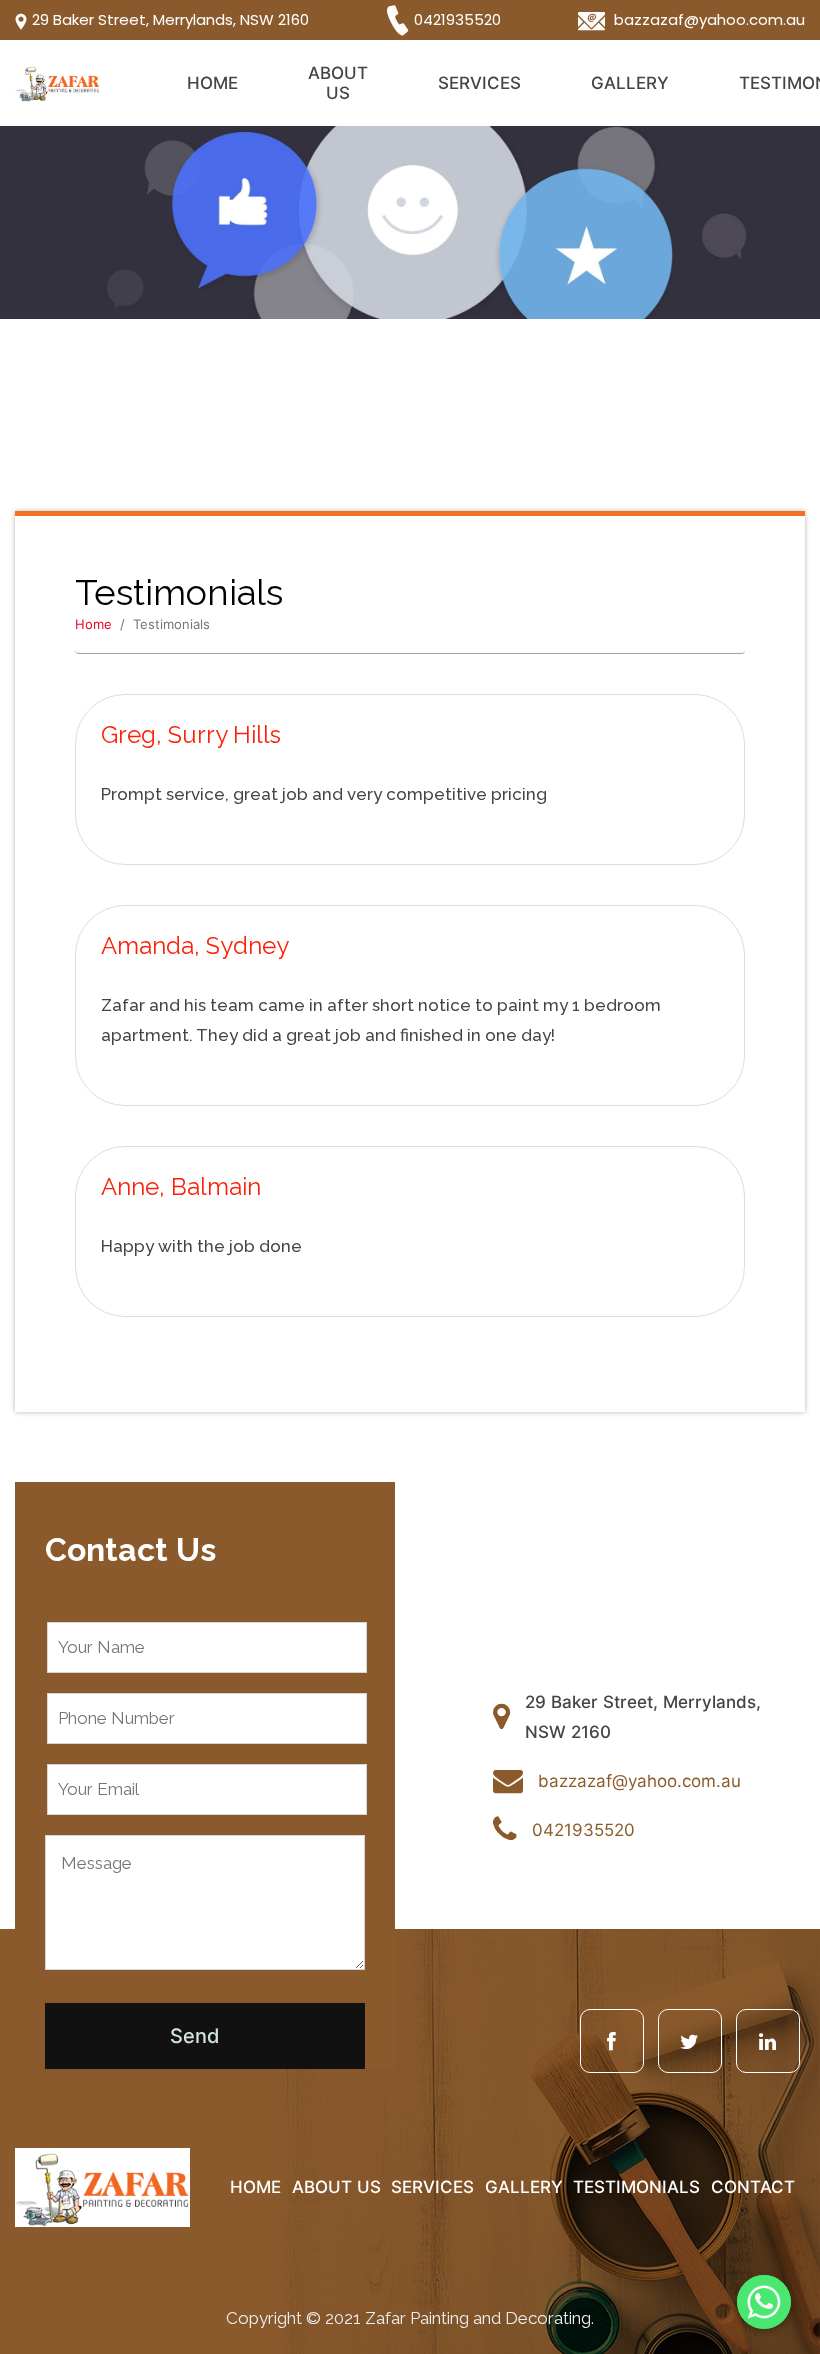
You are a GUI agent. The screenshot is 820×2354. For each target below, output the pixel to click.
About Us (338, 83)
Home (212, 83)
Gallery (630, 83)
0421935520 (457, 18)
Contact (753, 2187)
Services (479, 83)
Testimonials (636, 2187)
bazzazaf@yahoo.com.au (707, 19)
